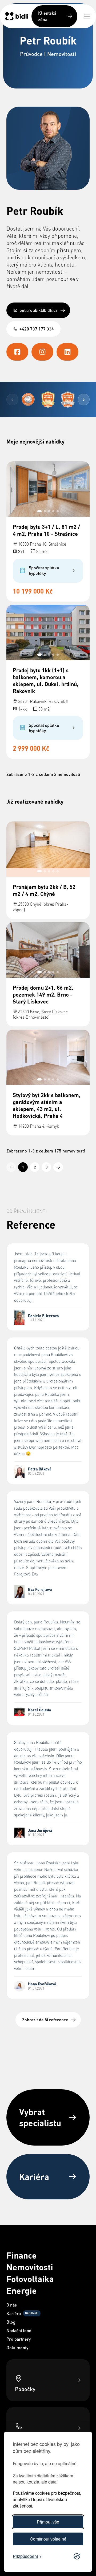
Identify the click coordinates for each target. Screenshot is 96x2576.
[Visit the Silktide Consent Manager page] (77, 2557)
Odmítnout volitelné (48, 2539)
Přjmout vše (48, 2522)
